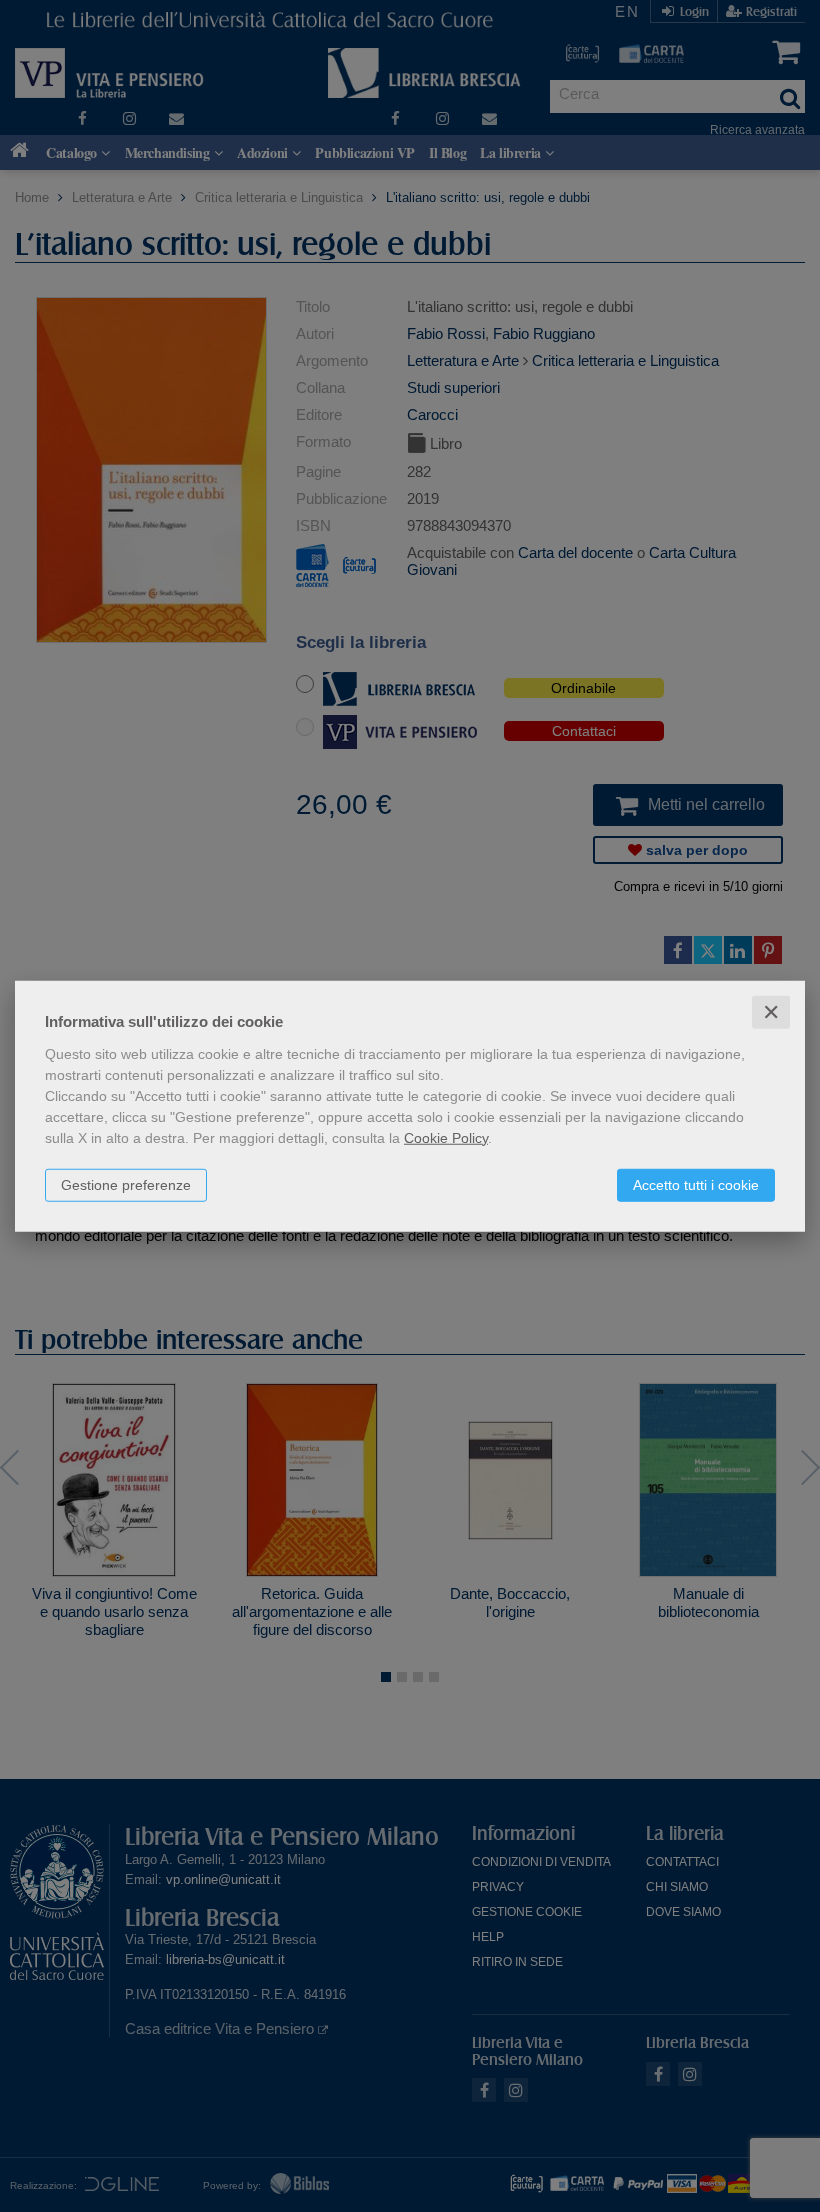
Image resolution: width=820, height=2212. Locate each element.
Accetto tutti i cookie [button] (696, 1184)
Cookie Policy (446, 1137)
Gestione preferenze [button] (126, 1184)
